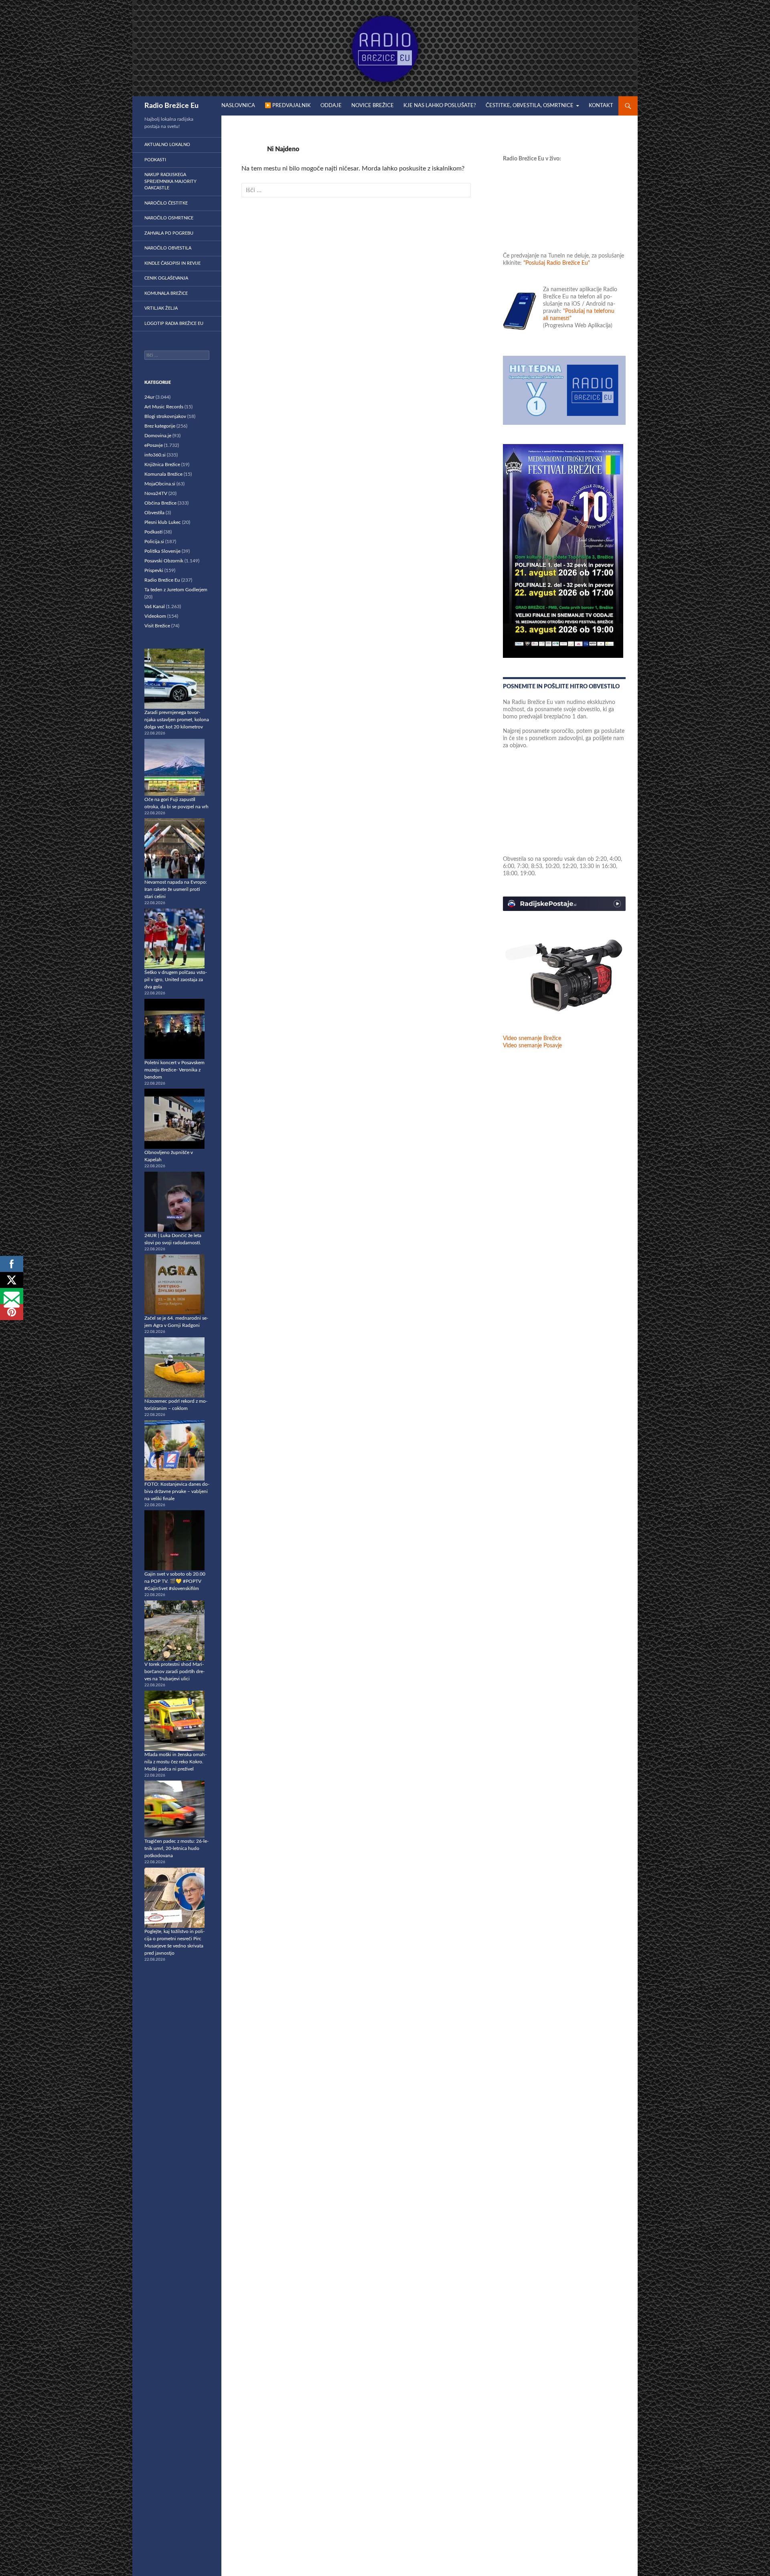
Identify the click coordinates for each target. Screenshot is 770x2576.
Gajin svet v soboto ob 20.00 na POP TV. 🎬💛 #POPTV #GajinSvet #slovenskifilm (175, 1581)
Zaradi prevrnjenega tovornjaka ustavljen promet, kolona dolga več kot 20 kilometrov (177, 720)
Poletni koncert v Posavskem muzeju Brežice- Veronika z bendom (174, 1070)
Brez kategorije (160, 426)
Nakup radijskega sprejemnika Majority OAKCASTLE (170, 181)
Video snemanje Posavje (532, 1046)
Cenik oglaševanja (166, 278)
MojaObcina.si (160, 484)
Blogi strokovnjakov (165, 416)
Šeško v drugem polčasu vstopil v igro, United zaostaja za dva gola (176, 980)
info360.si (155, 455)
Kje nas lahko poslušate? (440, 106)
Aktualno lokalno (167, 145)
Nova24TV (156, 493)
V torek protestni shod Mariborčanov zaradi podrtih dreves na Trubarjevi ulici (174, 1671)
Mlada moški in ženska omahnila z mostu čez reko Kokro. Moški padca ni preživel (175, 1762)
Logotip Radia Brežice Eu (174, 324)
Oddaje (331, 106)
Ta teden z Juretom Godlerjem (176, 590)
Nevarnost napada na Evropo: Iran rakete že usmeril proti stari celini (176, 889)
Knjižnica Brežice (162, 464)
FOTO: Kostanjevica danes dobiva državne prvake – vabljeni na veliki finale (177, 1491)
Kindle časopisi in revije (172, 263)
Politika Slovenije (162, 551)
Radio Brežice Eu (171, 106)
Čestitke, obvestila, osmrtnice (530, 106)
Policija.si (154, 542)
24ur (149, 397)
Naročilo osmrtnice (169, 218)
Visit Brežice (157, 626)
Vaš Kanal (155, 606)
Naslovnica (238, 106)
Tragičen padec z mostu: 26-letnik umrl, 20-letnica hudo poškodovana (176, 1848)
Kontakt (601, 106)
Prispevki (154, 570)
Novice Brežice (373, 106)
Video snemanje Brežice (532, 1039)
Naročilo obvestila (168, 248)
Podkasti (155, 160)
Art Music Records (164, 407)
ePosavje (154, 445)
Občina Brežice (160, 503)
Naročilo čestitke (166, 203)
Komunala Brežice (166, 293)
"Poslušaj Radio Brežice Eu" (557, 263)
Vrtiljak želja (161, 308)
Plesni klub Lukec (163, 522)
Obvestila (154, 513)
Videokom (155, 616)
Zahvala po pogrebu (169, 233)
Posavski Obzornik (164, 561)
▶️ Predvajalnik (288, 106)
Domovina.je (158, 436)
